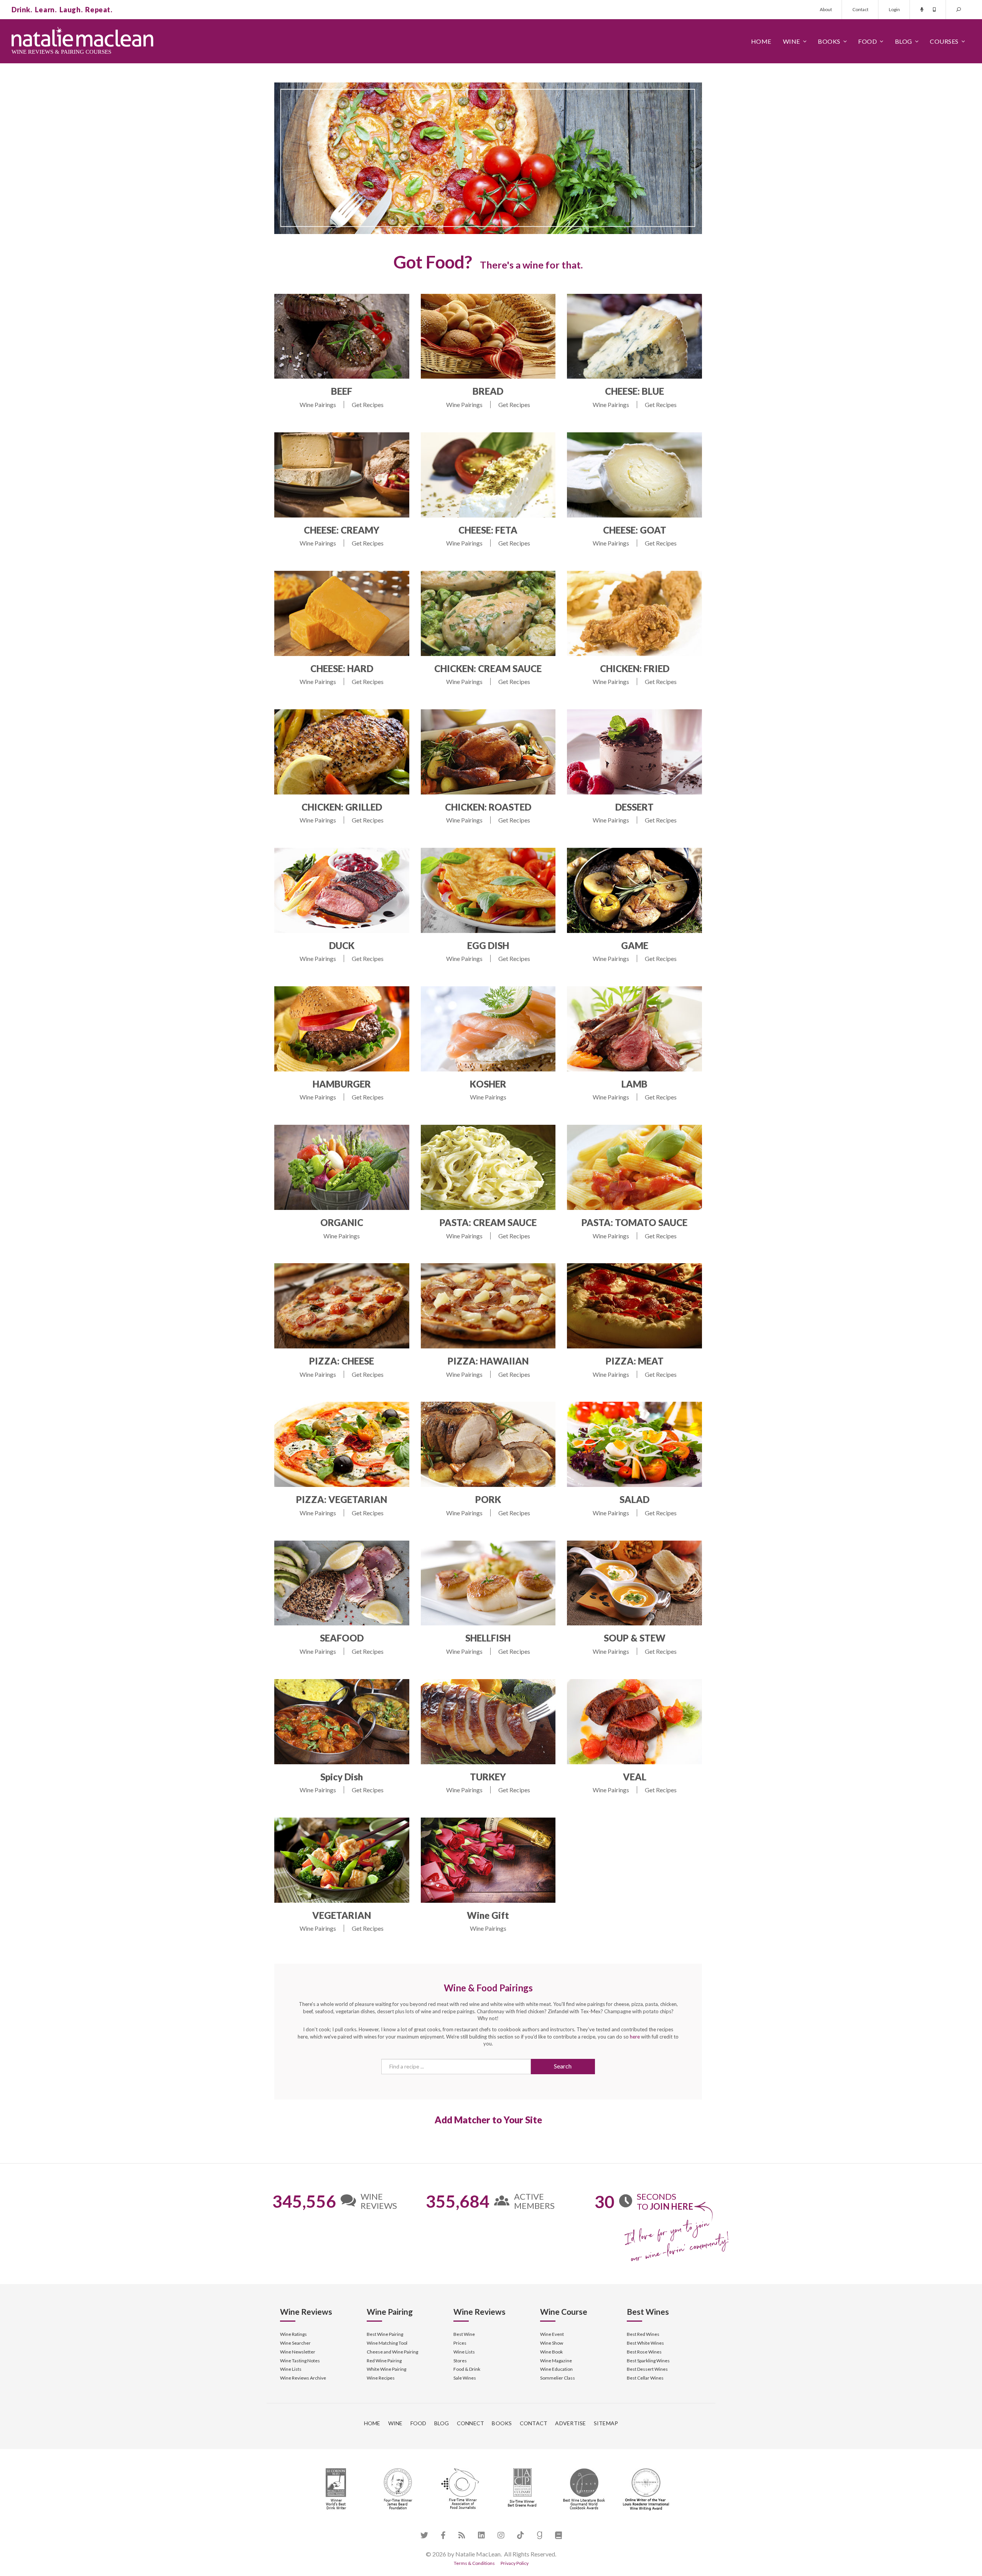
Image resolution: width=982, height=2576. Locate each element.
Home (761, 41)
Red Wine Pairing (384, 2361)
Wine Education (556, 2369)
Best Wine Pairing (385, 2334)
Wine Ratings (293, 2334)
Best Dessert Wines (647, 2369)
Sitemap (606, 2423)
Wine (792, 41)
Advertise (570, 2423)
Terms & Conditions (474, 2563)
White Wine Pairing (386, 2369)
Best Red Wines (643, 2334)
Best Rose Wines (644, 2352)
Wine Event (552, 2334)
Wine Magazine (556, 2361)
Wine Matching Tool (387, 2343)
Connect (471, 2423)
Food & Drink (467, 2369)
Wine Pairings (318, 405)
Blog (904, 41)
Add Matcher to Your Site (488, 2120)
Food (867, 41)
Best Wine (464, 2334)
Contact (860, 9)
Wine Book (551, 2352)
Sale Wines (465, 2378)
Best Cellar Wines (645, 2378)
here (635, 2037)
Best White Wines (645, 2343)
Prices (460, 2343)
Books (829, 41)
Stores (460, 2361)
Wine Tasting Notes (300, 2361)
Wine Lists (291, 2369)
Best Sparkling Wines (648, 2361)
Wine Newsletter (298, 2352)
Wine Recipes (381, 2378)
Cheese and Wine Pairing (392, 2352)
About (826, 9)
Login (894, 9)
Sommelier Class (558, 2378)
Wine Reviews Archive (303, 2378)
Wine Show (552, 2343)
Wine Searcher (295, 2343)
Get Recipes (368, 405)
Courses (944, 41)
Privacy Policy (515, 2563)
